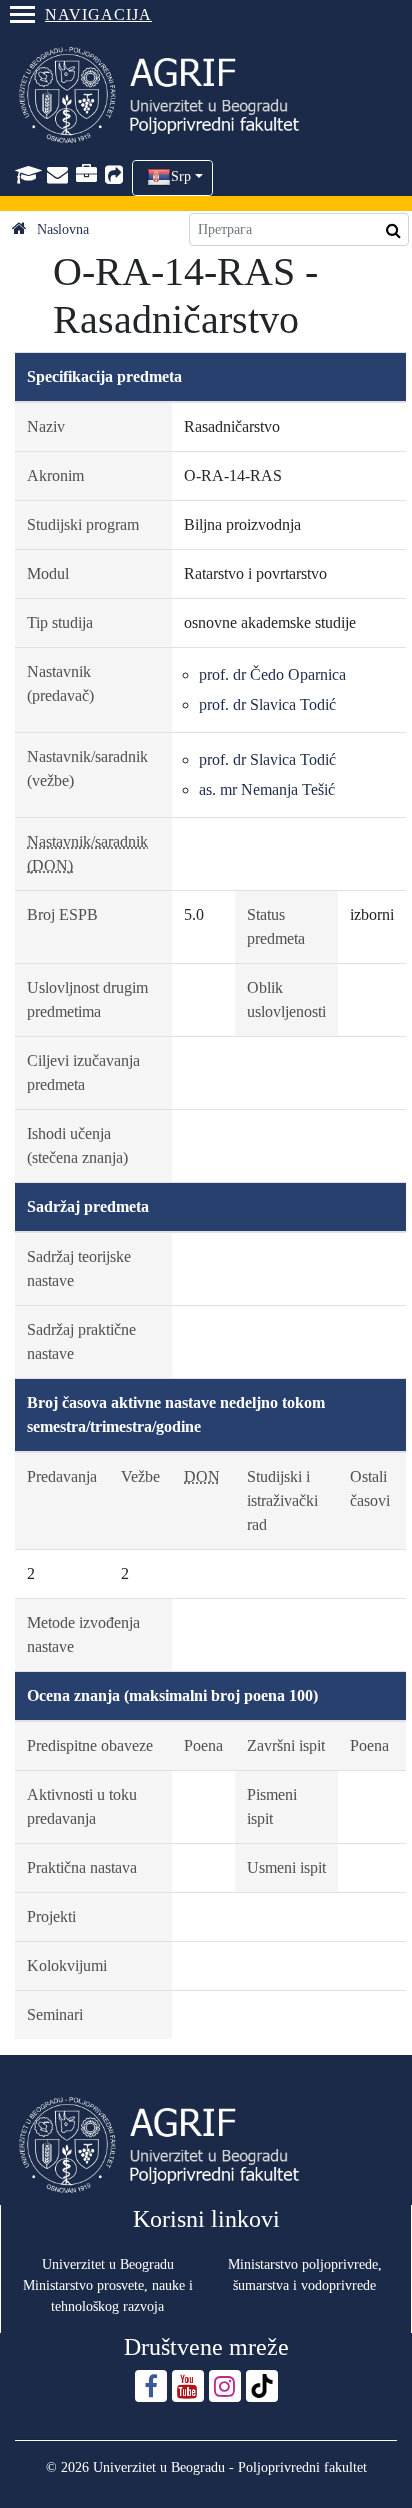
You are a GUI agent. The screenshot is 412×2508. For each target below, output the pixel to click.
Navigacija (98, 14)
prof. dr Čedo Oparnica (272, 674)
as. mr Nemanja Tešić (267, 789)
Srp (181, 176)
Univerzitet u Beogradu (108, 2264)
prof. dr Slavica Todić (267, 704)
